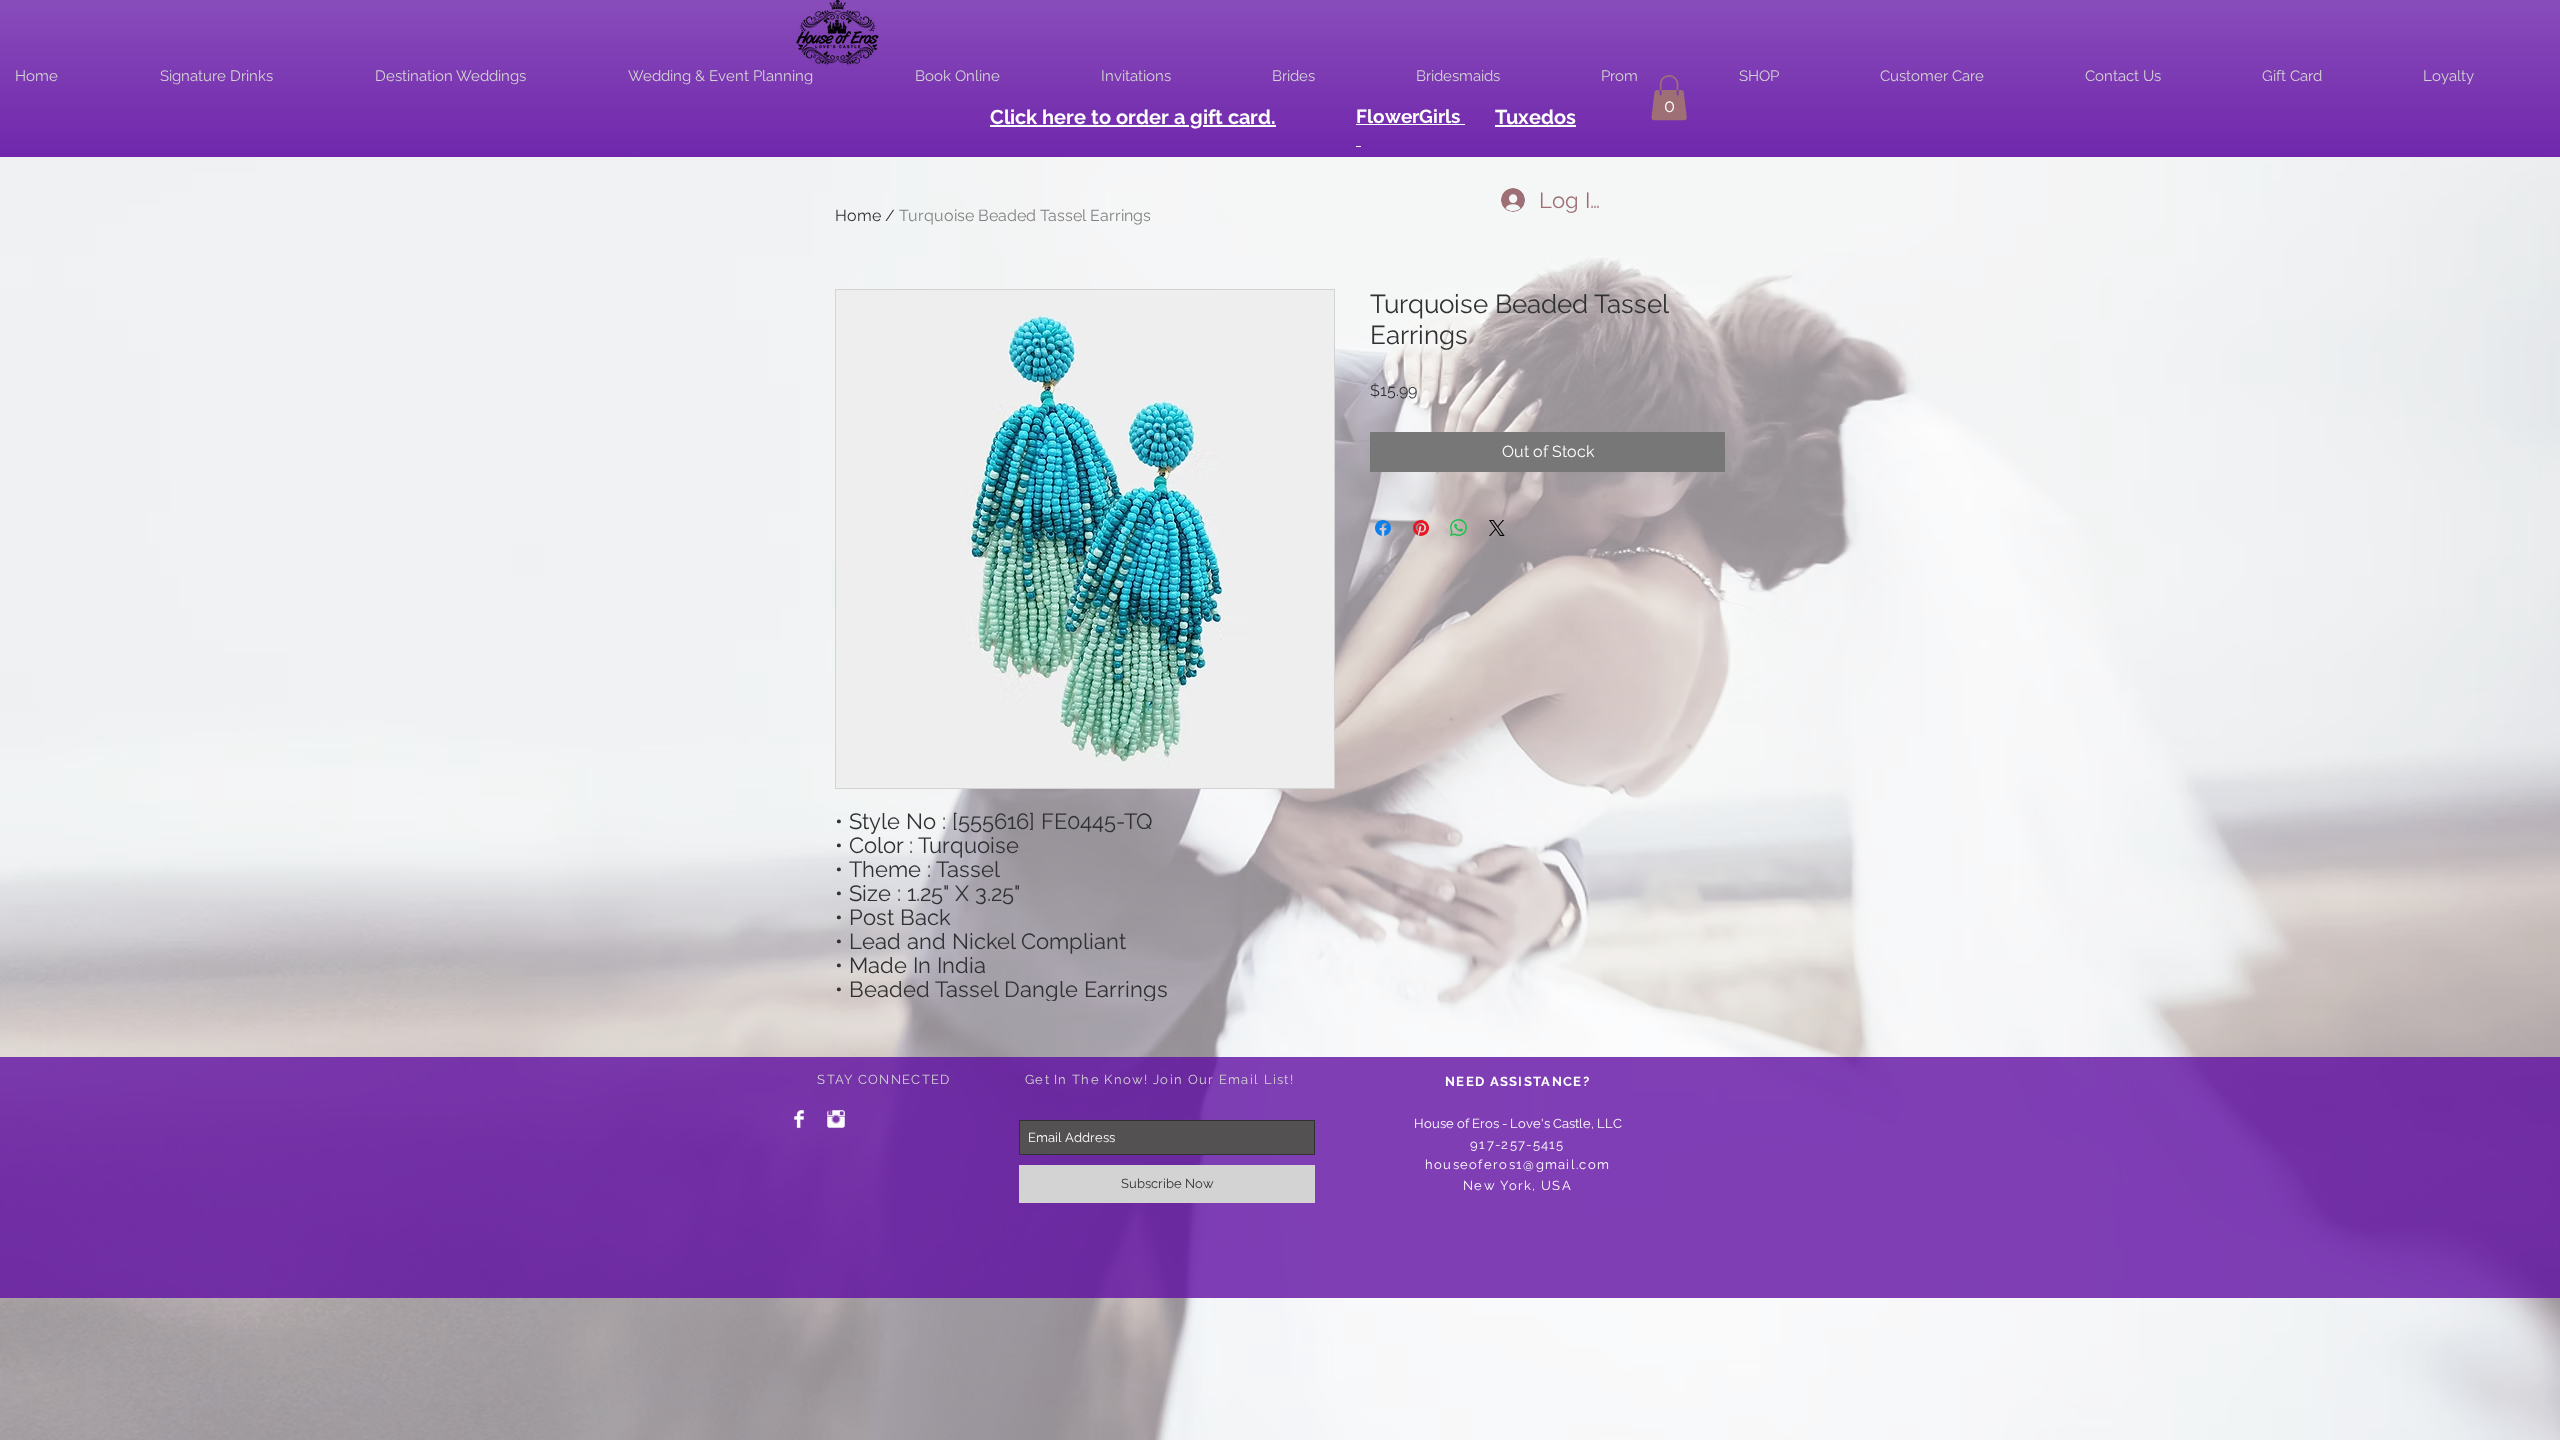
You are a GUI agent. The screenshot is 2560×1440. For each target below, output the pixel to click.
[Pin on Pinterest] (1421, 528)
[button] (1669, 97)
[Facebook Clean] (799, 1119)
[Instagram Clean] (836, 1119)
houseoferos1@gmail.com (1518, 1164)
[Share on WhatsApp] (1459, 528)
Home (858, 215)
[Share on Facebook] (1383, 528)
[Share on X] (1497, 528)
